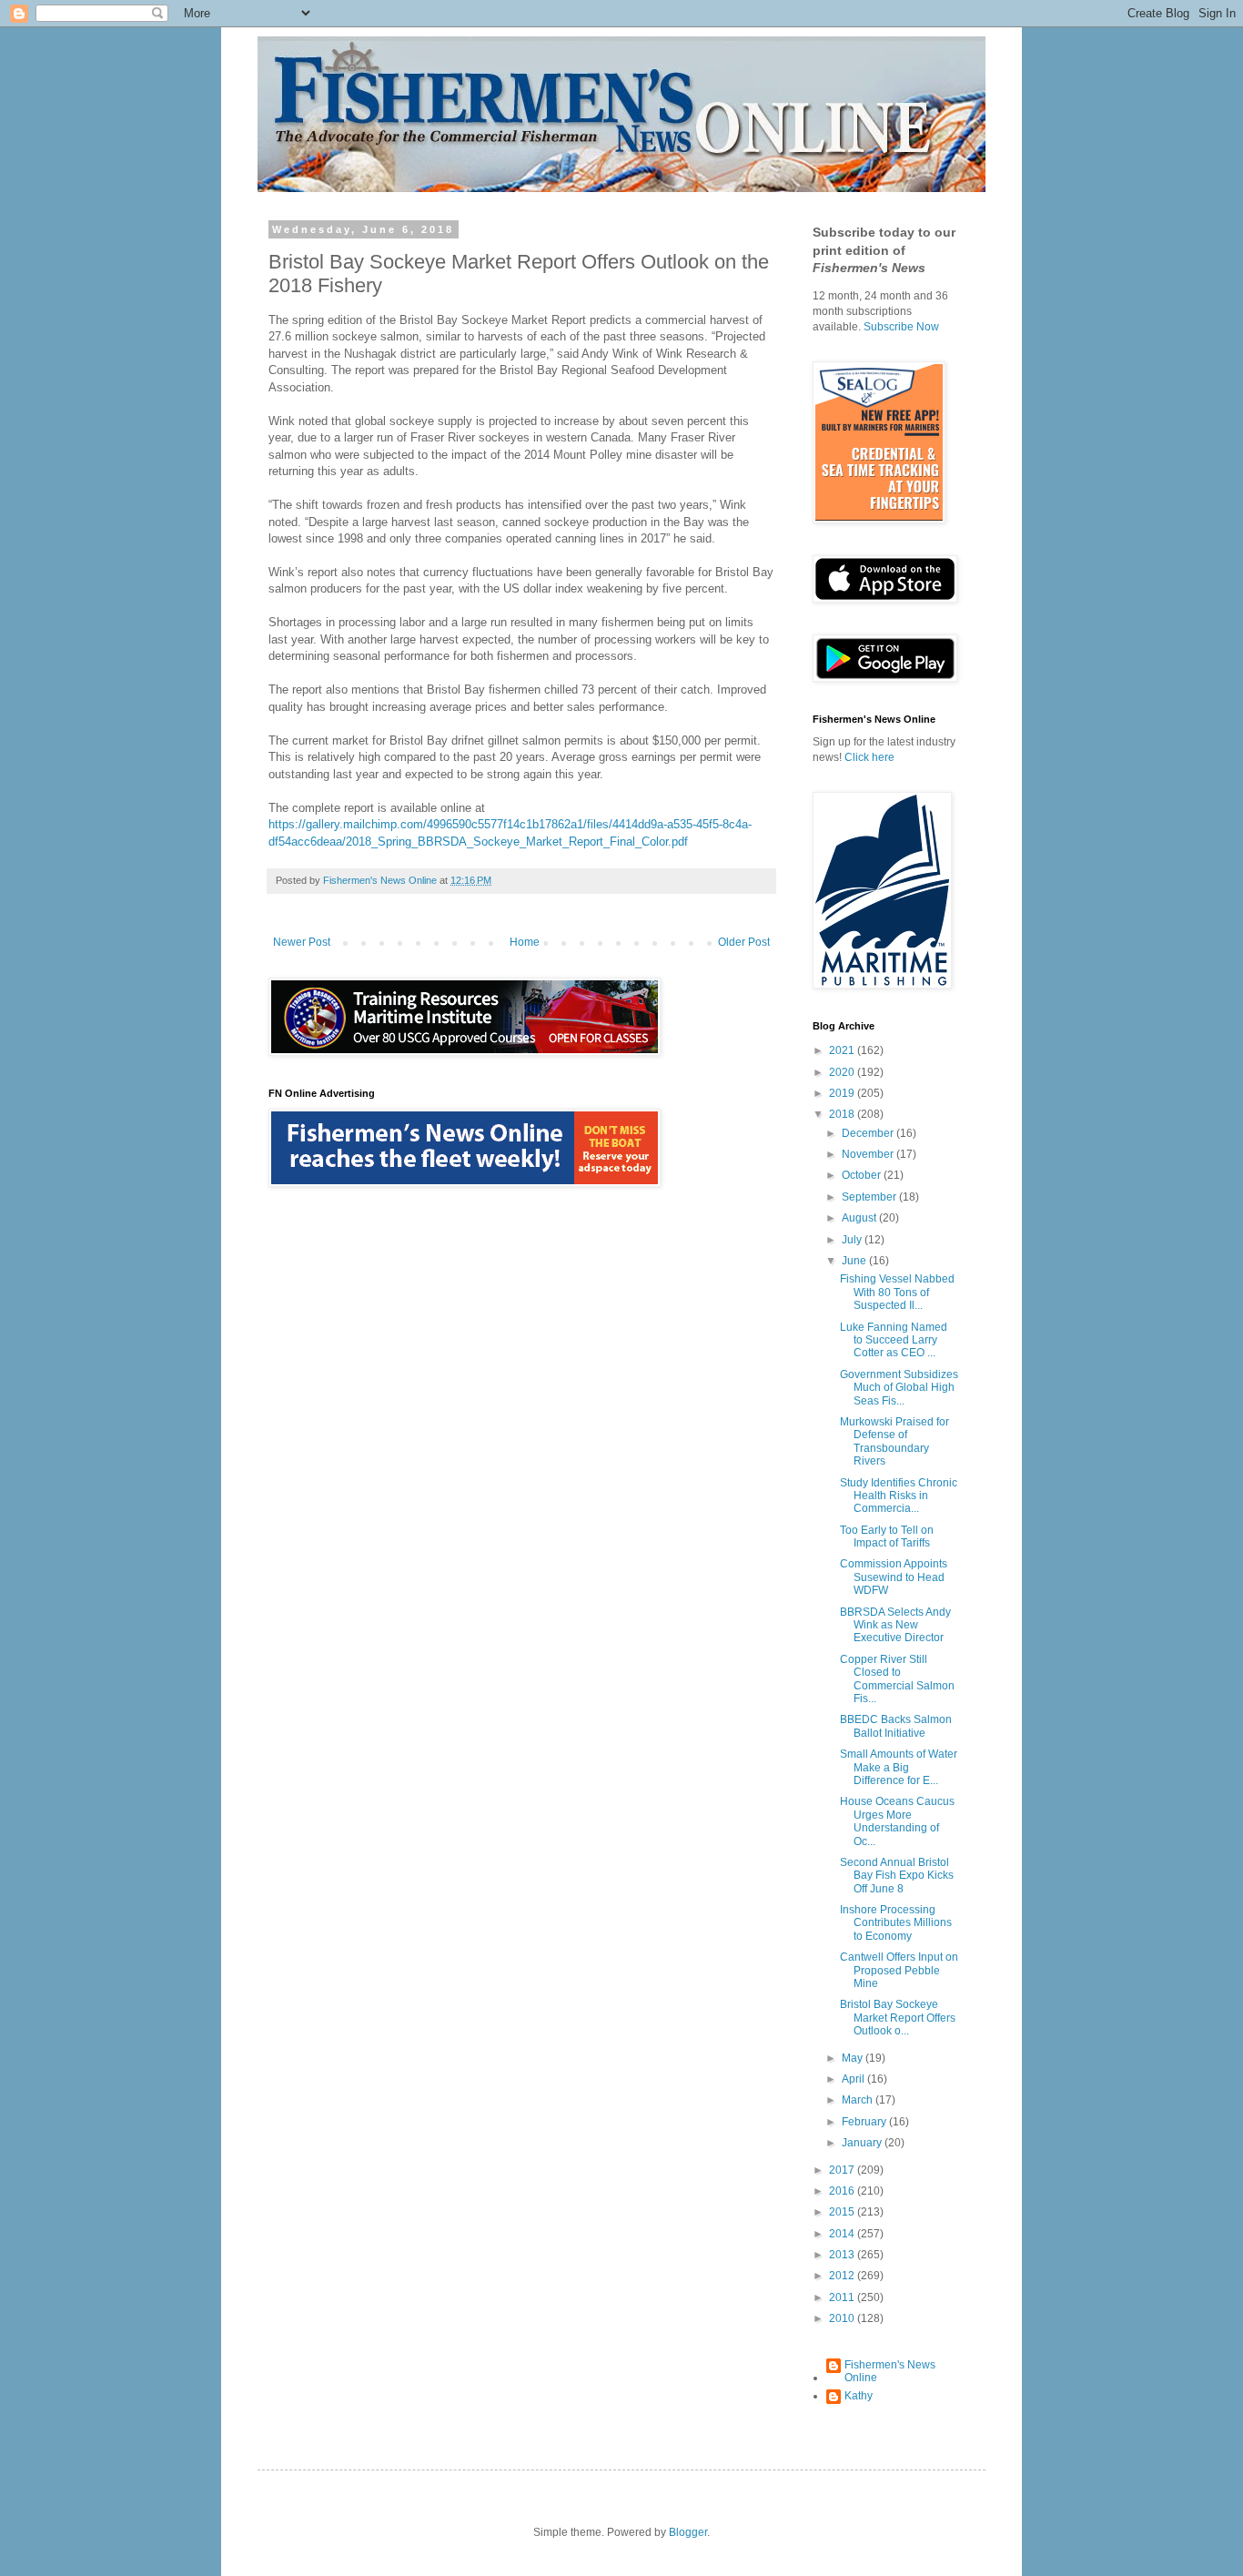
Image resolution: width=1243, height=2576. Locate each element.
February (865, 2122)
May (854, 2058)
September (870, 1197)
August (860, 1218)
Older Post (744, 942)
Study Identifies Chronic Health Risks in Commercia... (899, 1496)
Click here (869, 757)
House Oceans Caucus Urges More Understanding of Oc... (897, 1821)
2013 (843, 2255)
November (869, 1154)
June (855, 1261)
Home (525, 942)
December (869, 1133)
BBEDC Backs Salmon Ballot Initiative (896, 1726)
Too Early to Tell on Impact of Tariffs (887, 1536)
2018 (843, 1114)
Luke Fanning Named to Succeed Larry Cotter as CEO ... (894, 1340)
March (859, 2100)
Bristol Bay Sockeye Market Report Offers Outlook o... (898, 2018)
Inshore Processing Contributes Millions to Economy (896, 1923)
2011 (843, 2297)
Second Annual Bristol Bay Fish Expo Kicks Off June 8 (897, 1876)
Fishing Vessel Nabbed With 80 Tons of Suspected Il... (897, 1292)
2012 (843, 2276)
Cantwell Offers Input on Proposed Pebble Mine (899, 1970)
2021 (843, 1050)
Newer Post (302, 942)
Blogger (688, 2532)
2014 (843, 2234)
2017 (843, 2170)
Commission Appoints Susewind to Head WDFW (894, 1577)
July (853, 1240)
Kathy (859, 2396)
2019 (843, 1093)
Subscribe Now (901, 327)
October (863, 1175)
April (854, 2079)
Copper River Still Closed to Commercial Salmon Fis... (897, 1679)
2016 (843, 2191)
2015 (843, 2212)
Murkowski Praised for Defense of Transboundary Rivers (894, 1441)
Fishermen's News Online (890, 2371)
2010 (843, 2318)
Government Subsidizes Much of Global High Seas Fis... (899, 1388)
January (863, 2143)
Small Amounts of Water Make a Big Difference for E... (899, 1767)
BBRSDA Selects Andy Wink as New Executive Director (895, 1625)
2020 (843, 1072)
